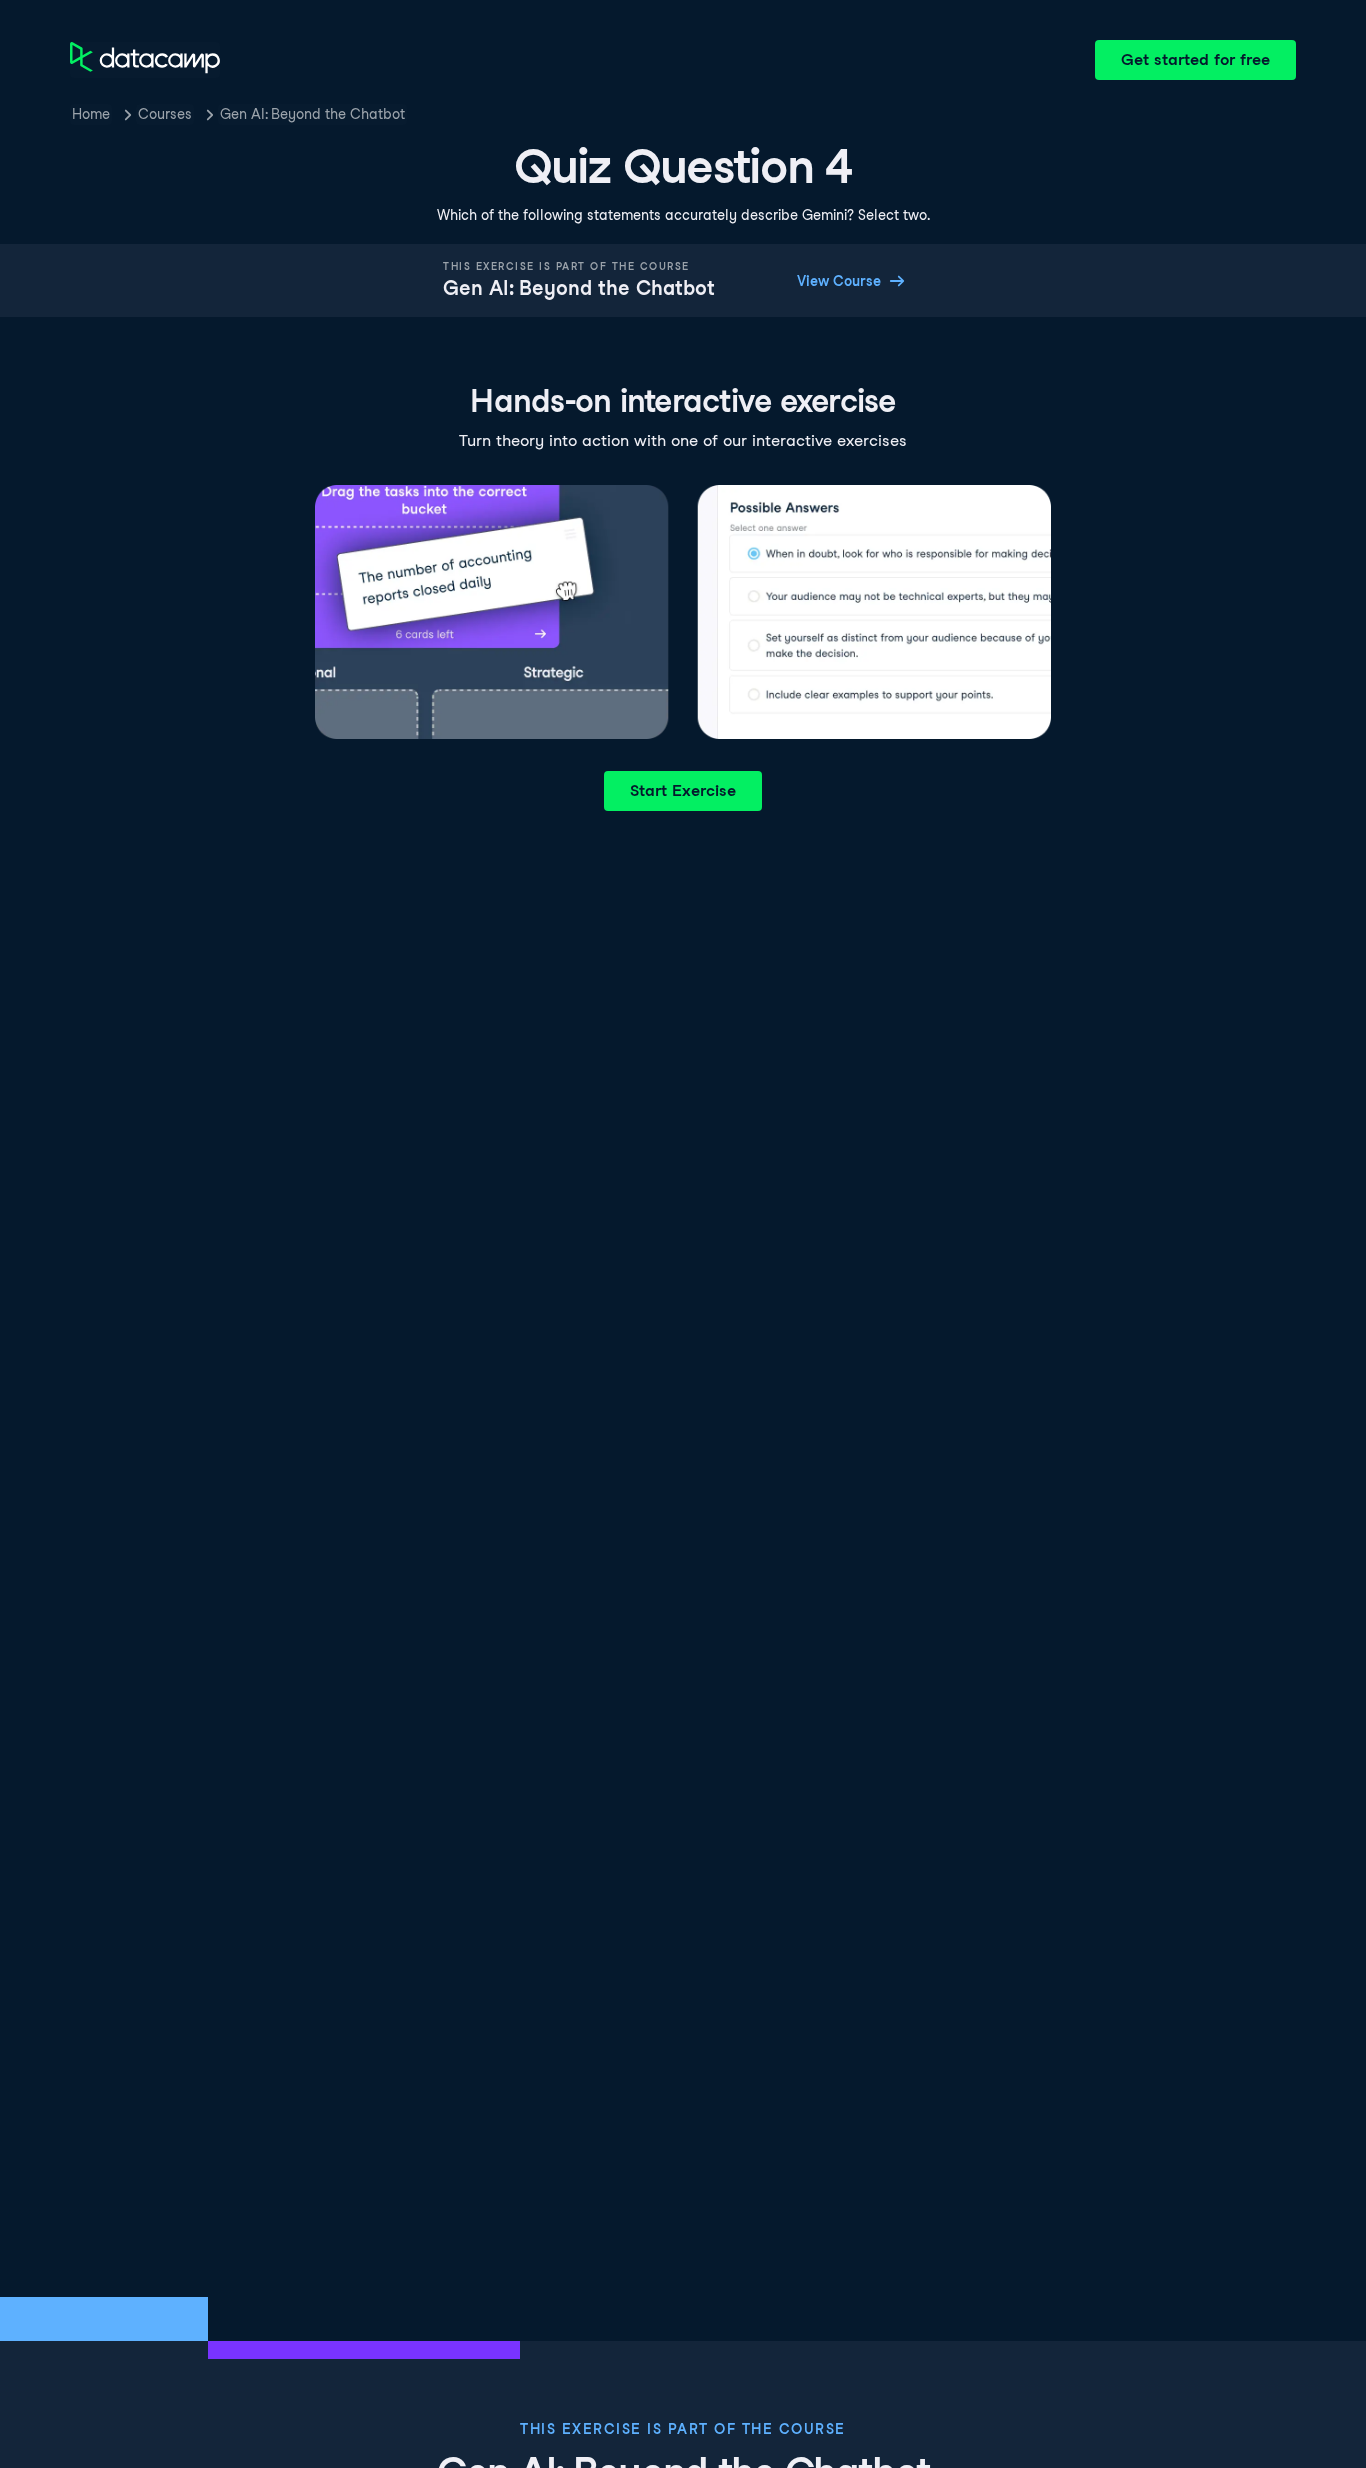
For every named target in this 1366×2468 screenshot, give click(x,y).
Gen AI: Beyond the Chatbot (312, 114)
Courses (165, 114)
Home (91, 114)
